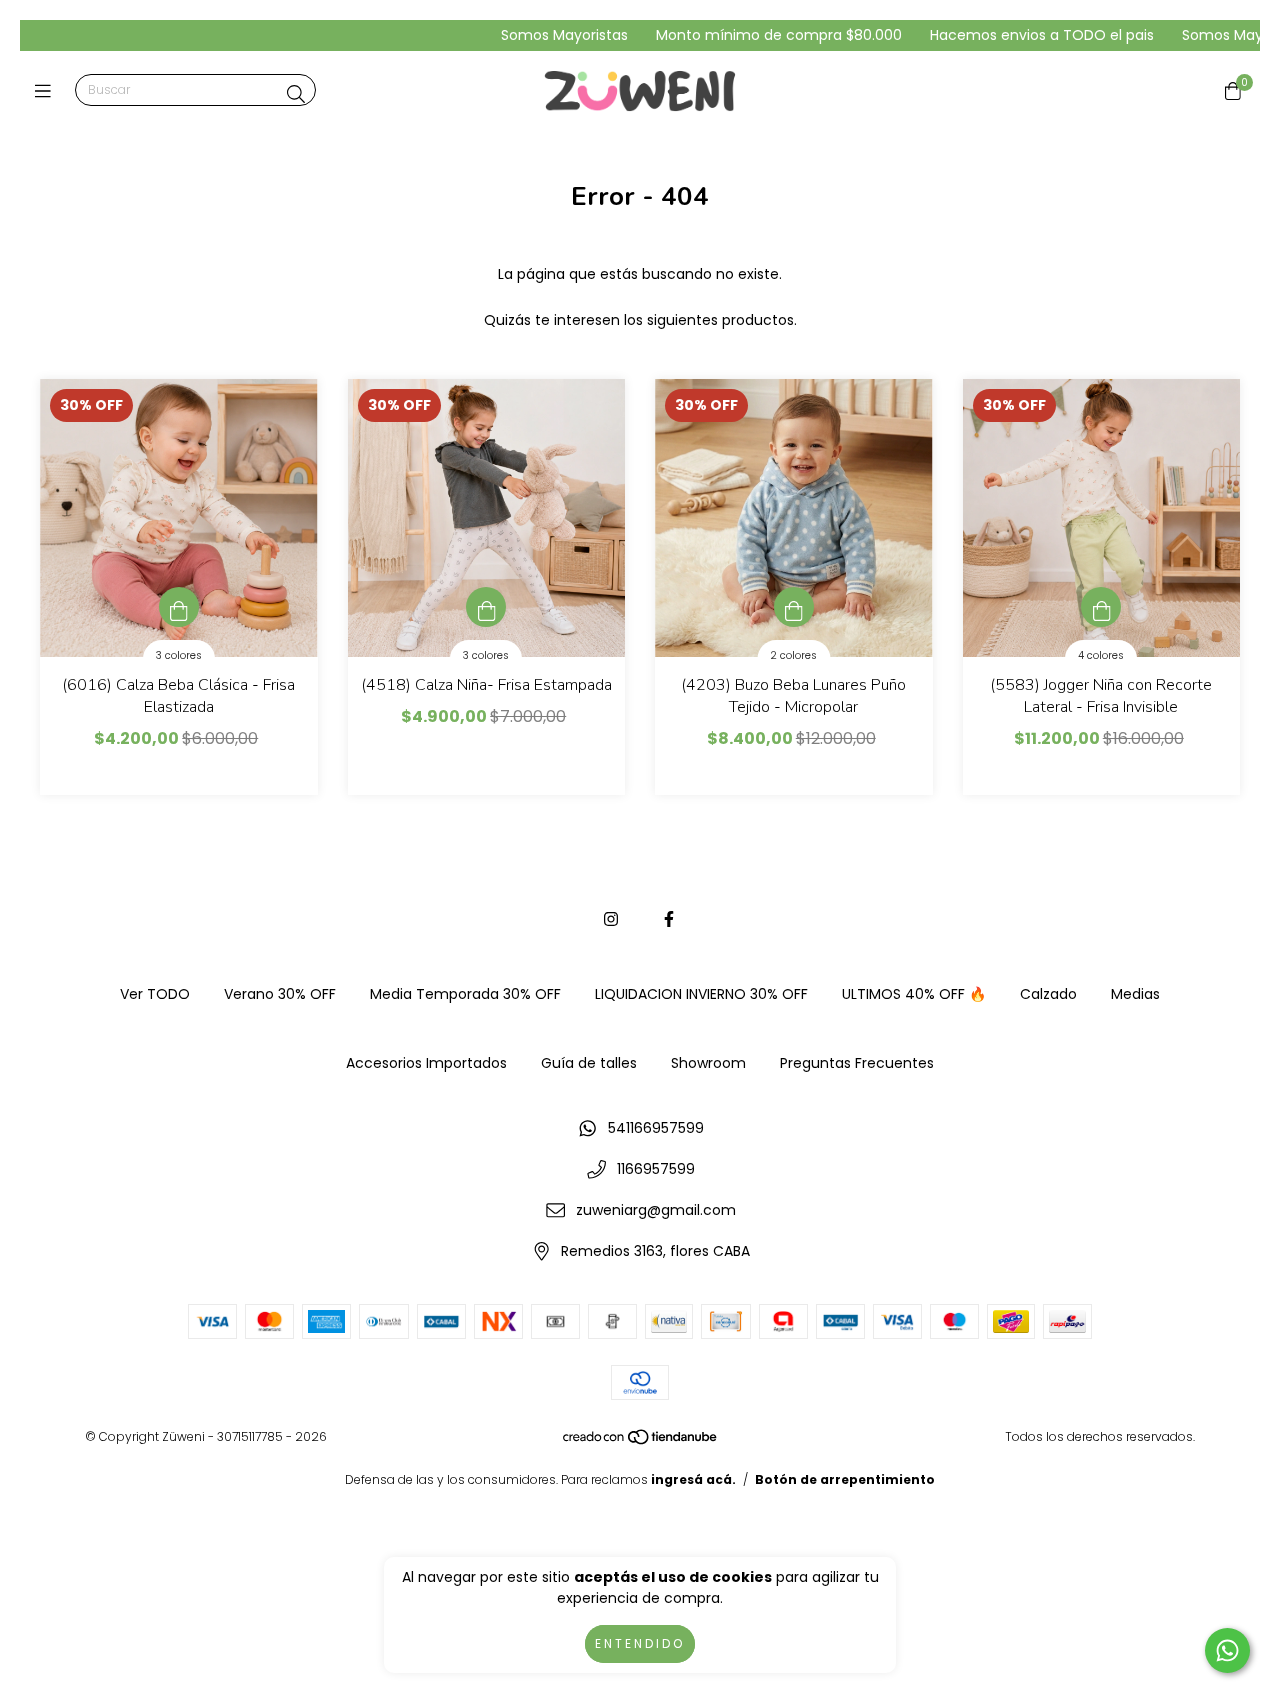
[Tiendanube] (641, 1441)
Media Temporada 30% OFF (465, 994)
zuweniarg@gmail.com (656, 1210)
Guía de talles (589, 1063)
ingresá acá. (693, 1479)
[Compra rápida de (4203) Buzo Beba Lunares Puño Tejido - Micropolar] (794, 607)
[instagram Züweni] (611, 919)
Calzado (1048, 994)
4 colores (1101, 655)
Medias (1135, 994)
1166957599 (656, 1169)
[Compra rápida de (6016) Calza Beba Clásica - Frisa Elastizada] (179, 607)
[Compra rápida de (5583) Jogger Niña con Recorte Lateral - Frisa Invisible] (1101, 607)
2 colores (793, 655)
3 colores (179, 655)
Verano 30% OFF (280, 994)
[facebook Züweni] (669, 919)
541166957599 (656, 1128)
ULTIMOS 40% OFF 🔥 (914, 994)
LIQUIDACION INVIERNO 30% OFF (701, 994)
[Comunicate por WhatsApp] (1227, 1650)
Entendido (640, 1643)
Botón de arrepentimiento (845, 1479)
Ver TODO (155, 994)
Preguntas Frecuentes (857, 1063)
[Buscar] (296, 94)
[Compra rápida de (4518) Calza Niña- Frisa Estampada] (486, 607)
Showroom (708, 1063)
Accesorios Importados (426, 1063)
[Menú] (47, 90)
